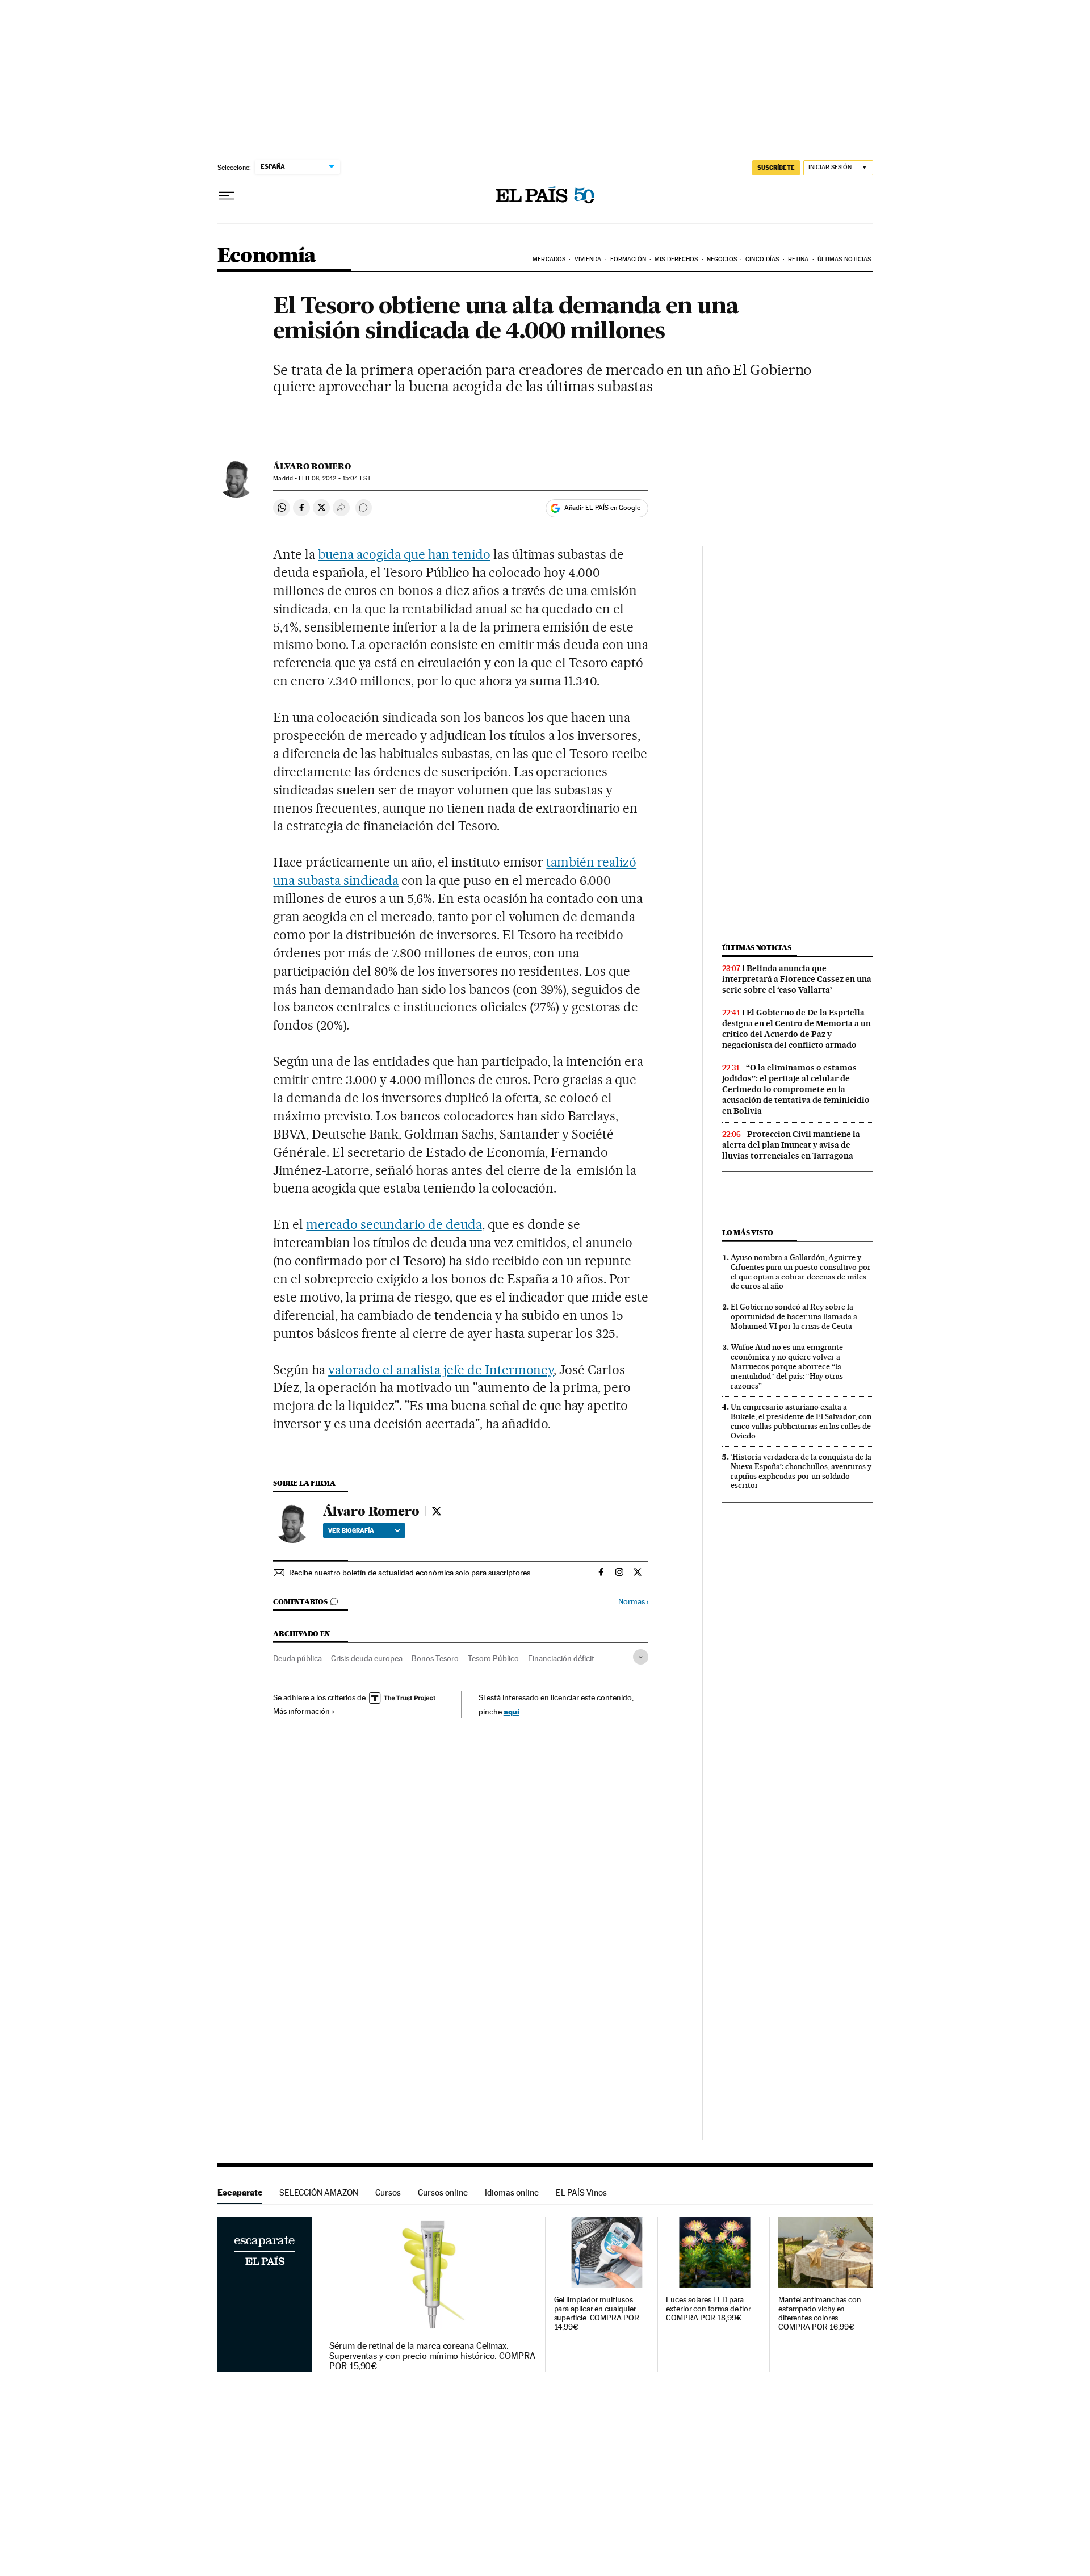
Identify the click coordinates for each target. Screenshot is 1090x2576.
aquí (512, 1711)
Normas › (633, 1602)
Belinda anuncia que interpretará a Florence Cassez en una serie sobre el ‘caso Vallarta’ (797, 979)
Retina (798, 259)
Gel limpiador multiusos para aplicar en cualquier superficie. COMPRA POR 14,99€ (597, 2313)
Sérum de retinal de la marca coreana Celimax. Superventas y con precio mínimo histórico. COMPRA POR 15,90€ (432, 2356)
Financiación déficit (561, 1658)
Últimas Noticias (844, 259)
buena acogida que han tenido (404, 554)
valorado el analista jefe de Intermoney (441, 1370)
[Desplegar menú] (227, 196)
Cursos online (443, 2192)
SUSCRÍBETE (776, 168)
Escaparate (240, 2192)
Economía (267, 256)
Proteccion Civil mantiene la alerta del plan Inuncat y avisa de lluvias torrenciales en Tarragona (791, 1145)
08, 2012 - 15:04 (334, 478)
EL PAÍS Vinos (581, 2192)
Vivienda (588, 259)
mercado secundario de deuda (394, 1224)
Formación (628, 259)
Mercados (549, 259)
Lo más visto (748, 1233)
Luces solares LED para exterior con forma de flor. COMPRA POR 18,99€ (709, 2309)
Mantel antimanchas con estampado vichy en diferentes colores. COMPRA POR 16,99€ (820, 2313)
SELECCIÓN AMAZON (319, 2192)
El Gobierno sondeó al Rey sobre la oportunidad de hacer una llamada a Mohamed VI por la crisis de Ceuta (794, 1316)
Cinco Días (762, 259)
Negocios (722, 259)
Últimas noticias (757, 948)
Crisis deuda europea (367, 1658)
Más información (301, 1711)
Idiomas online (512, 2192)
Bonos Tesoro (435, 1658)
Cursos (388, 2192)
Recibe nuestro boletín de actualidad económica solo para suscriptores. (410, 1573)
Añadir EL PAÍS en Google (602, 508)
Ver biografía (351, 1530)
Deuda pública (297, 1658)
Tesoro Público (493, 1658)
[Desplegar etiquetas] (641, 1657)
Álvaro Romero (312, 466)
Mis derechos (676, 259)
